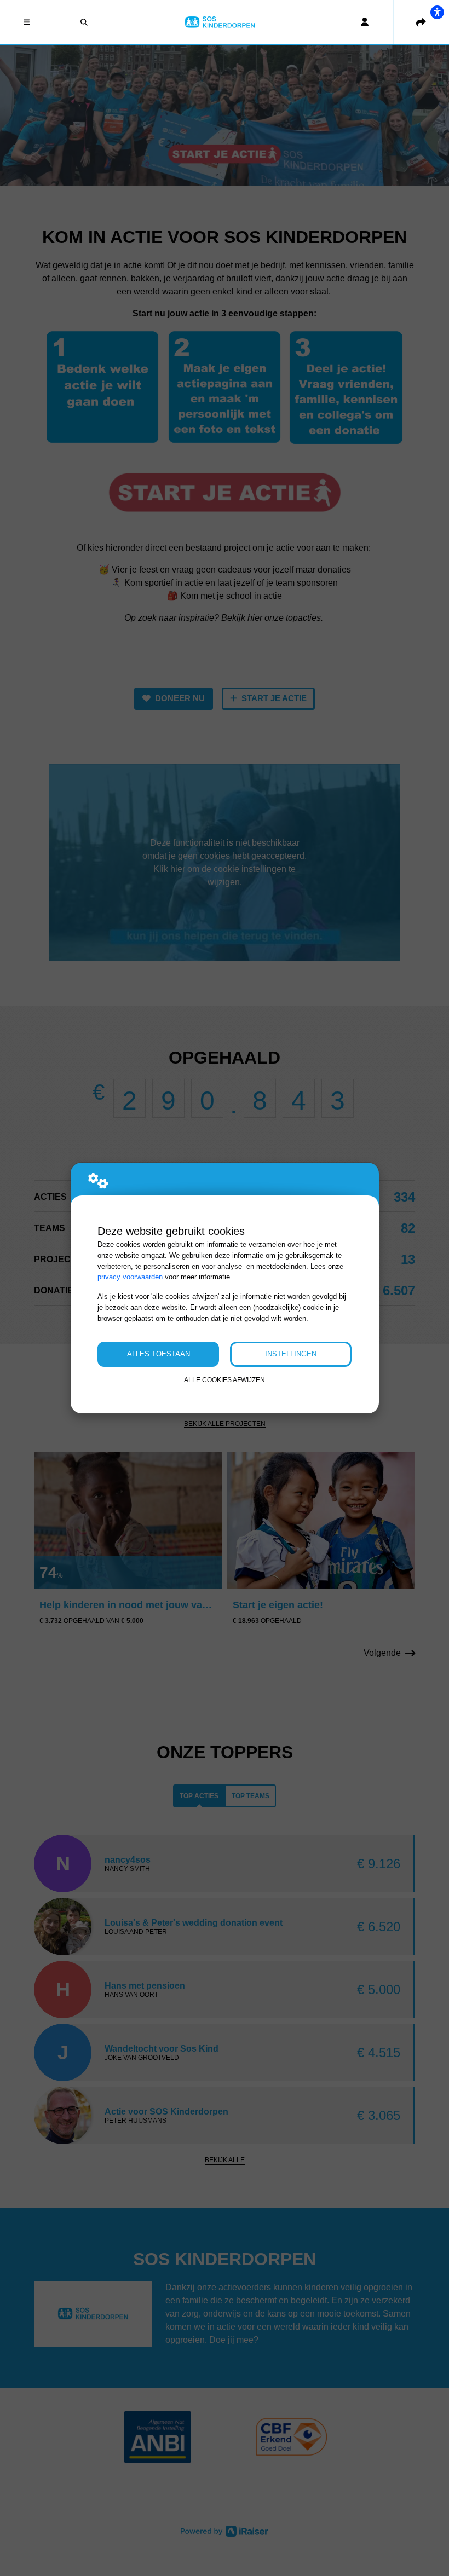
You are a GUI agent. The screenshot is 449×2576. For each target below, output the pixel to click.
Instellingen (291, 1354)
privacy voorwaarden (130, 1277)
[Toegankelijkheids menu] (437, 12)
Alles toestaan (159, 1354)
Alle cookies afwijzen (225, 1380)
